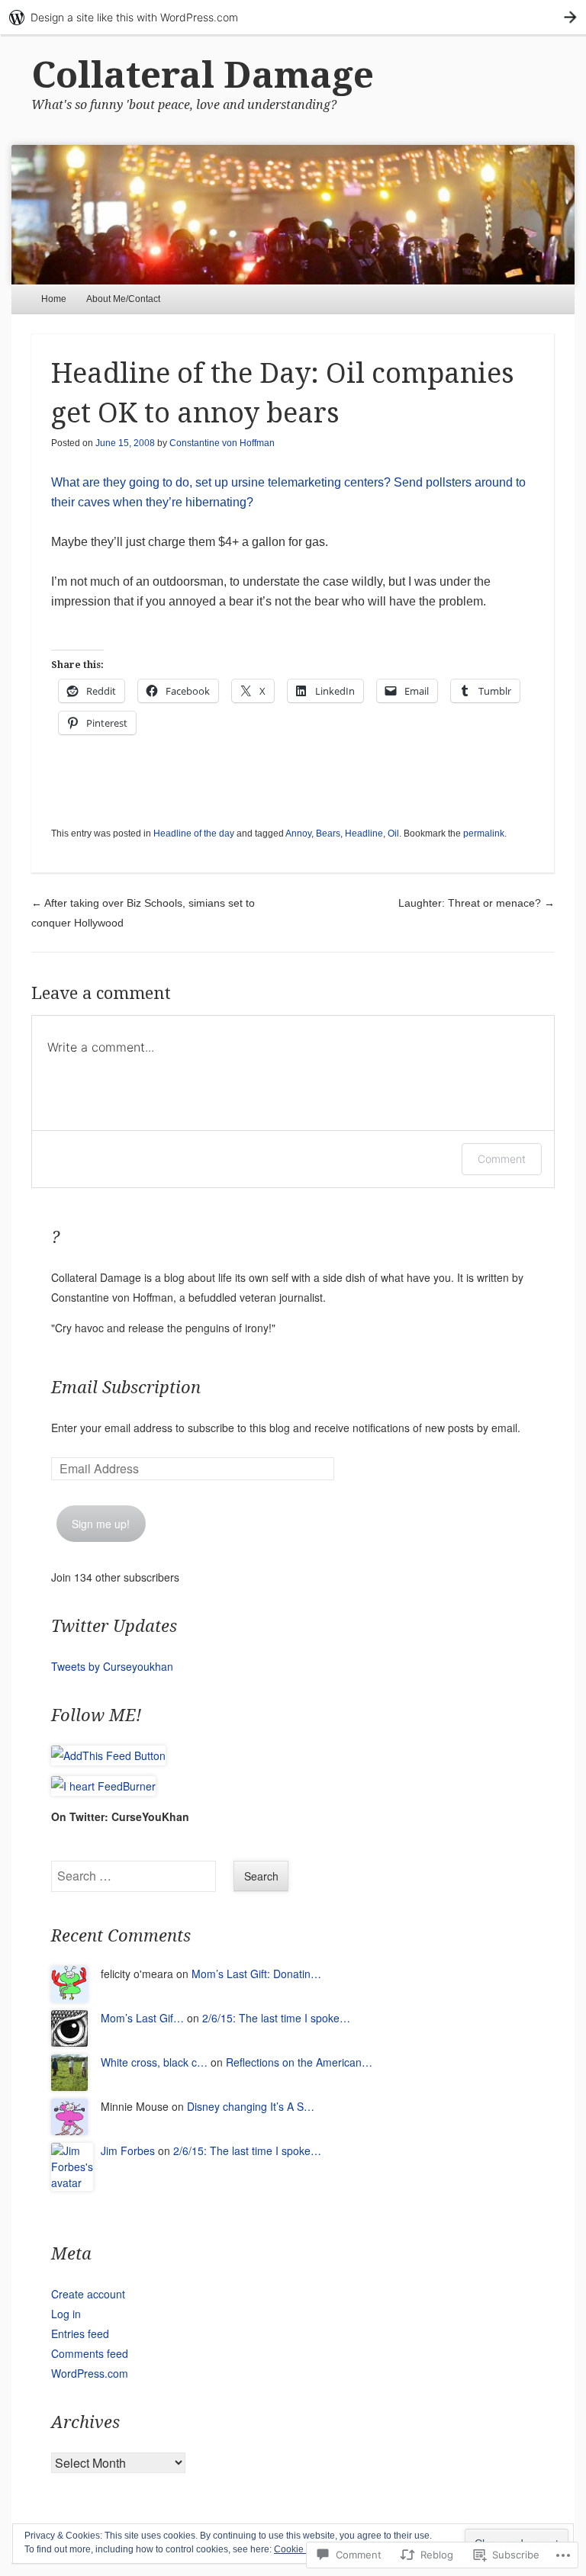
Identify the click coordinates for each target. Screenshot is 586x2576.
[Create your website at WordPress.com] (293, 17)
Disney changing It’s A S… (251, 2106)
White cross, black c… (154, 2062)
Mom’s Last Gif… (142, 2018)
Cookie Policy (303, 2549)
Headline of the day (194, 834)
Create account (88, 2294)
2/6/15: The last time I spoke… (276, 2018)
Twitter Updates (114, 1626)
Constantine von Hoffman (222, 443)
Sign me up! (101, 1524)
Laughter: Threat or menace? (477, 903)
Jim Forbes (128, 2150)
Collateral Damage (203, 75)
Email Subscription (126, 1388)
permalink (484, 834)
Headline (364, 834)
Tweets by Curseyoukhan (112, 1666)
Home (54, 299)
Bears (328, 834)
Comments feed (90, 2353)
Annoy (298, 834)
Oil (393, 834)
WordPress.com (90, 2373)
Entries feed (80, 2333)
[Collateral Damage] (293, 215)
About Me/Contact (123, 299)
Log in (66, 2314)
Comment (502, 1159)
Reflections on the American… (299, 2062)
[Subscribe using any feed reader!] (108, 1755)
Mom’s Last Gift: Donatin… (256, 1974)
